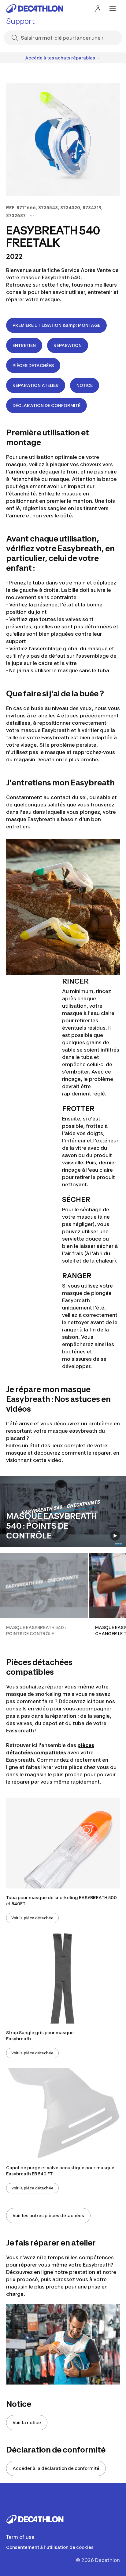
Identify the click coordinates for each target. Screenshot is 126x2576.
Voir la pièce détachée (32, 1918)
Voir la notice (27, 2422)
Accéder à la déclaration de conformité (56, 2468)
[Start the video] (115, 1536)
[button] (44, 1598)
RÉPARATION (68, 345)
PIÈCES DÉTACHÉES (33, 365)
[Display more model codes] (32, 216)
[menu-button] (113, 9)
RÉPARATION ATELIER (36, 385)
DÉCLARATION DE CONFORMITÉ (46, 405)
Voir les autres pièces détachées (48, 2215)
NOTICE (85, 385)
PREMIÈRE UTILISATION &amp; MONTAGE (56, 325)
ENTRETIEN (24, 345)
